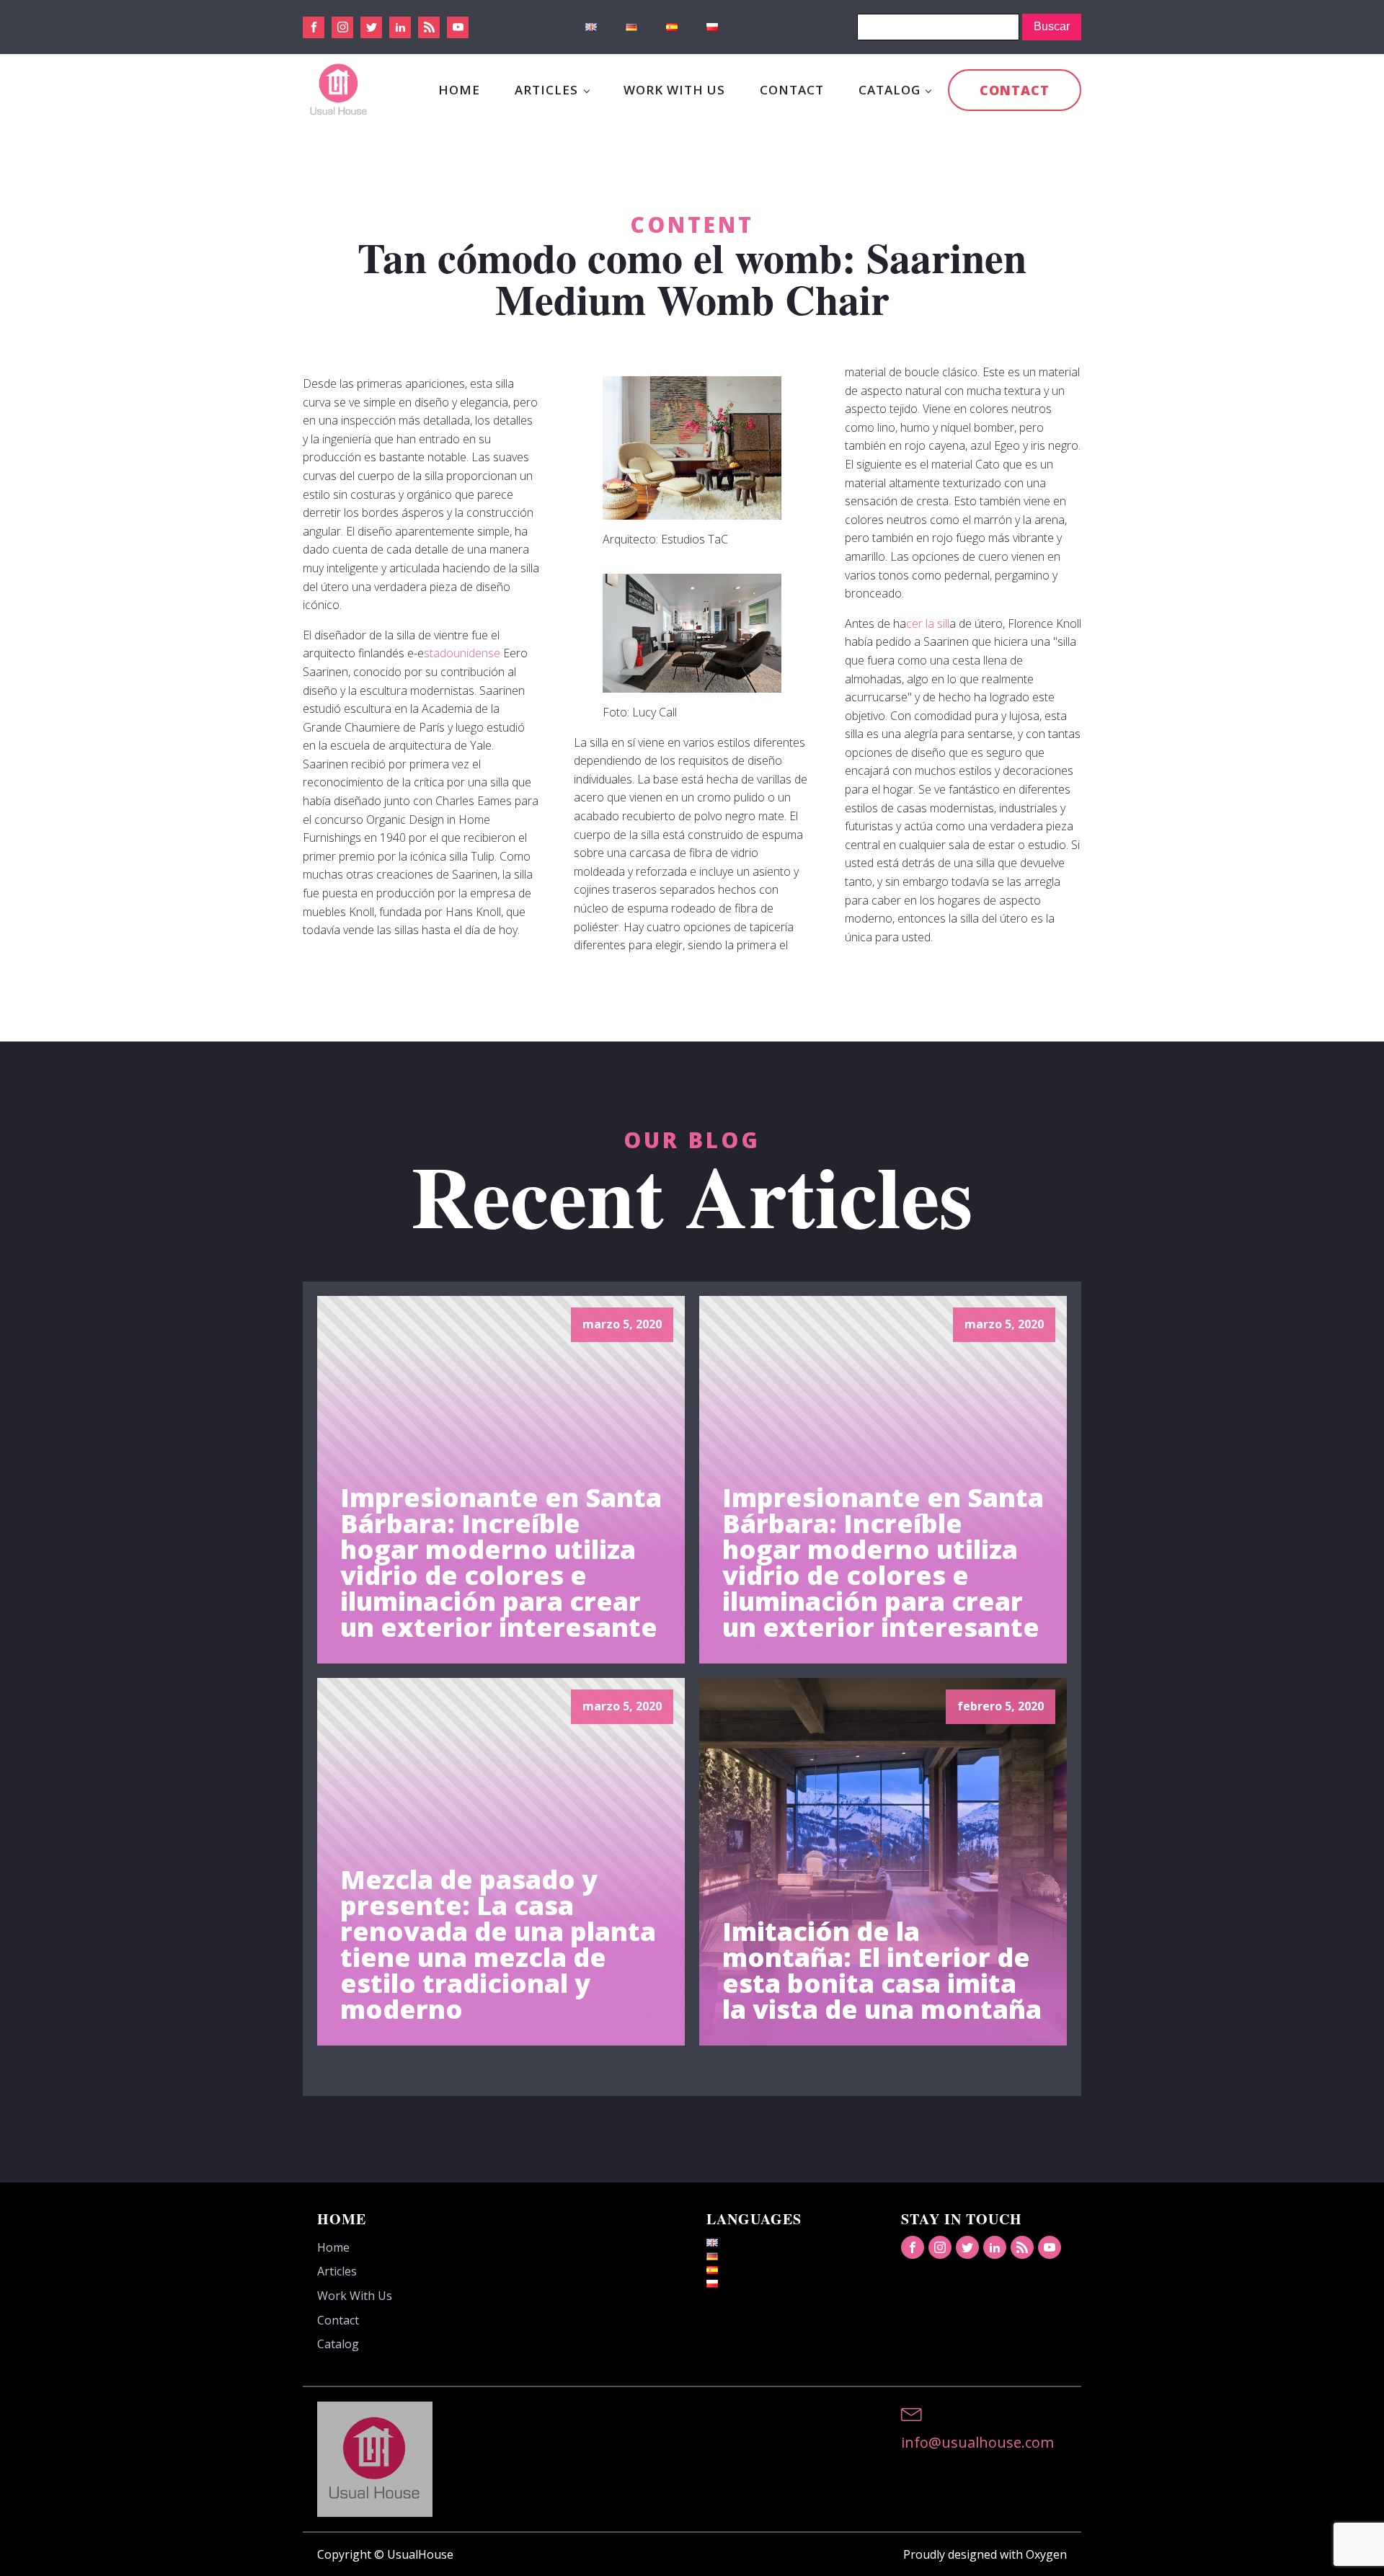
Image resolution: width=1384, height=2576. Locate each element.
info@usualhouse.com (977, 2442)
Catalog (890, 90)
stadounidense (463, 653)
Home (459, 90)
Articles (546, 90)
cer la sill (928, 623)
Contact (792, 90)
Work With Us (674, 90)
